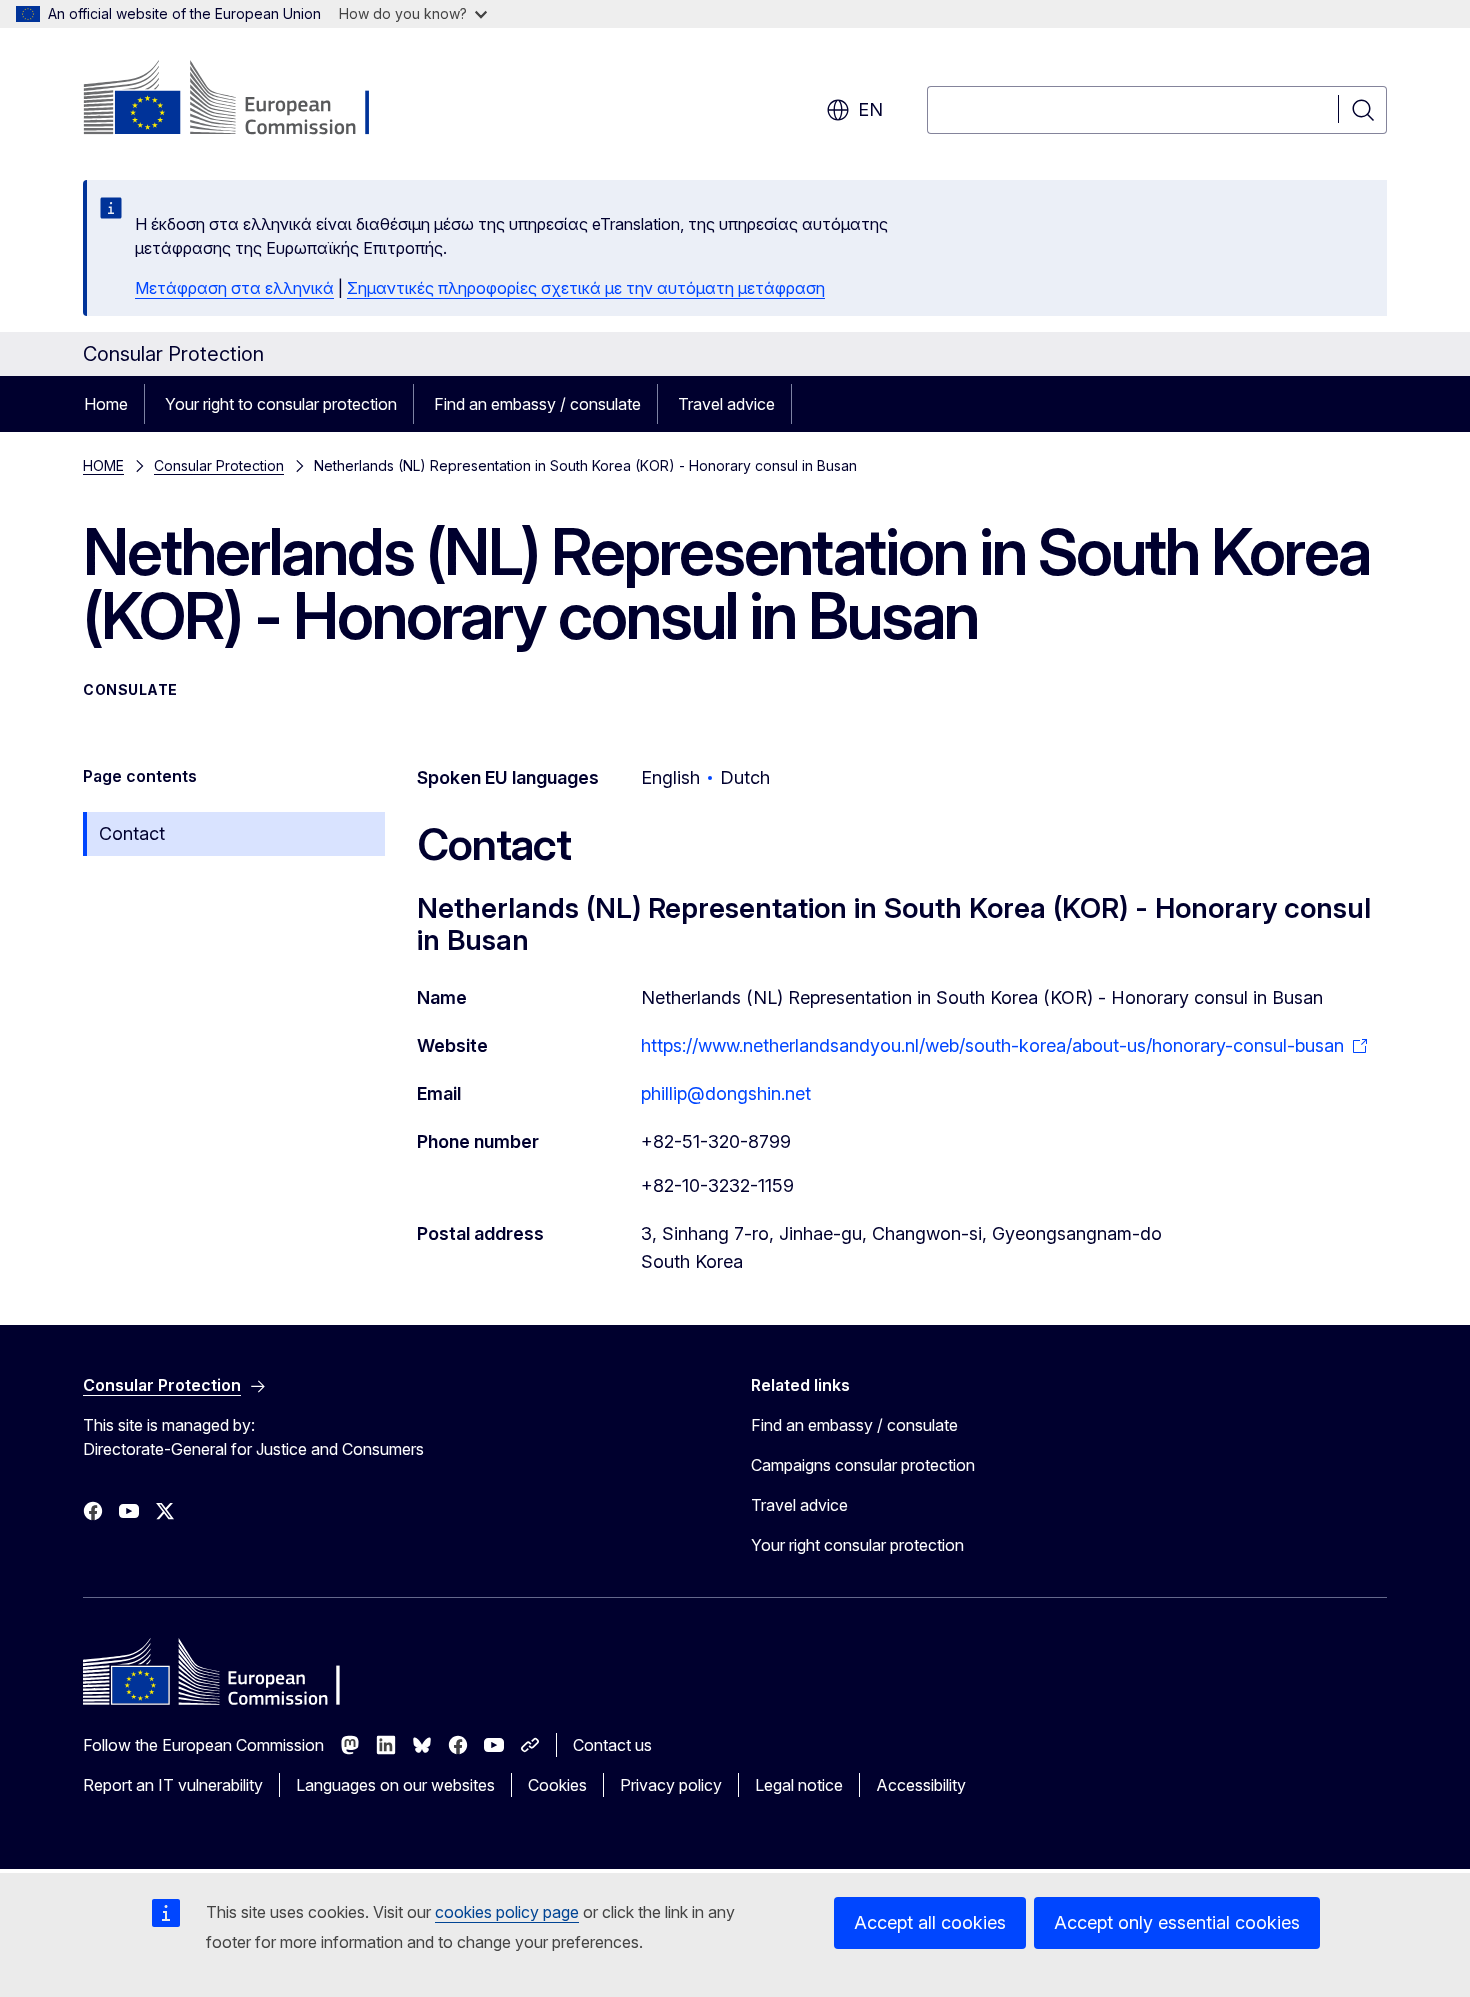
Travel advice (726, 404)
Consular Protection (219, 465)
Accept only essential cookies (1177, 1922)
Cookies (557, 1785)
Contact (132, 833)
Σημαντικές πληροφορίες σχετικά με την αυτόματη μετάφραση (586, 288)
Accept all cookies (930, 1922)
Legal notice (799, 1785)
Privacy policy (671, 1785)
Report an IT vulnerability (173, 1785)
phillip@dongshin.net (726, 1093)
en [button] (870, 109)
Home (106, 404)
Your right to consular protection (281, 404)
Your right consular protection (857, 1545)
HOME (103, 465)
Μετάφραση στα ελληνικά (234, 288)
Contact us (612, 1745)
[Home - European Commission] (244, 100)
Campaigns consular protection (863, 1465)
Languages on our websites (395, 1785)
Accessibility (921, 1785)
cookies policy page (507, 1912)
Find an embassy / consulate (537, 404)
